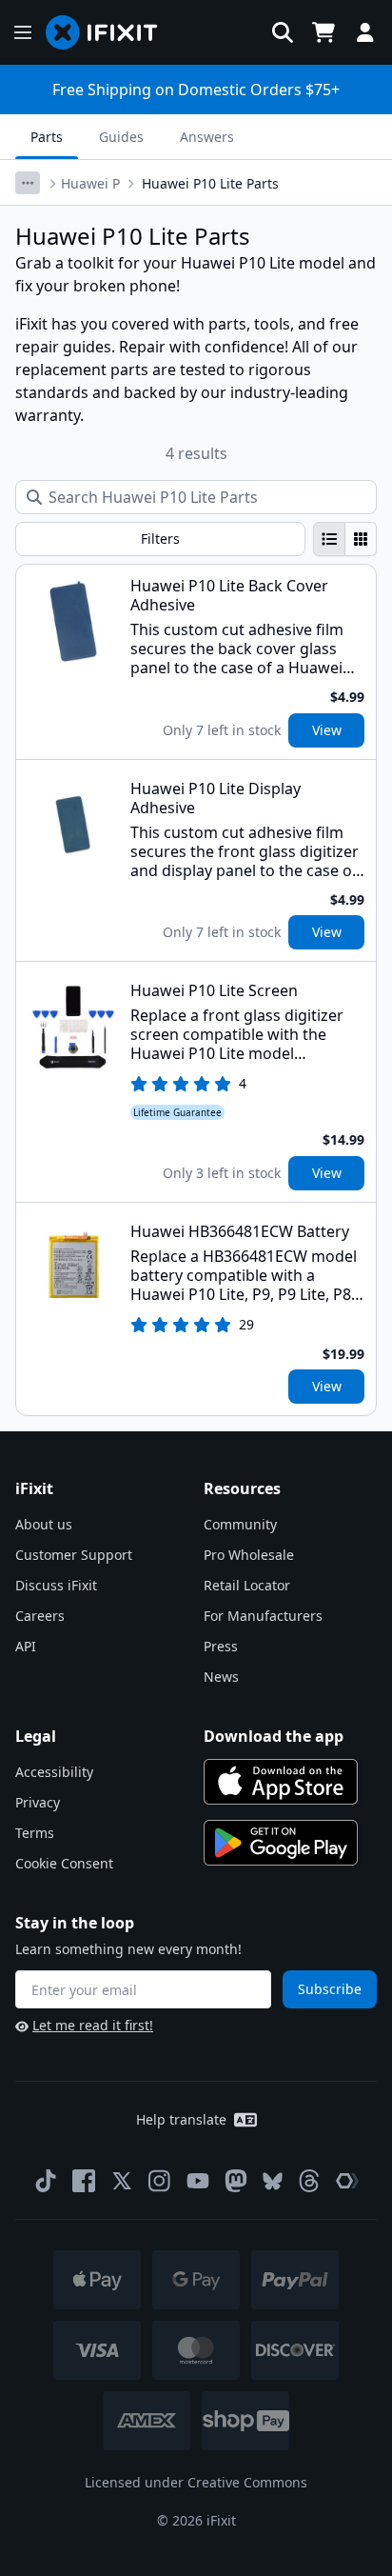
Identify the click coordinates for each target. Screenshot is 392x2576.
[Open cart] (323, 32)
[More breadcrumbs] (28, 183)
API (26, 1646)
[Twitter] (122, 2181)
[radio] (329, 539)
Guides (121, 137)
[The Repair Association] (347, 2181)
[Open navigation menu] (23, 32)
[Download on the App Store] (281, 1782)
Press (221, 1646)
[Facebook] (84, 2181)
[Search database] (283, 32)
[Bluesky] (273, 2181)
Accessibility (54, 1772)
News (221, 1677)
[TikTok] (46, 2181)
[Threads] (309, 2181)
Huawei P (90, 183)
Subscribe (330, 1989)
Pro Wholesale (249, 1555)
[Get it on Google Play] (281, 1843)
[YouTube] (198, 2181)
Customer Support (74, 1555)
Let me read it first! (93, 2025)
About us (44, 1524)
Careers (40, 1616)
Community (240, 1524)
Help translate (181, 2119)
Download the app (274, 1736)
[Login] (365, 32)
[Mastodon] (236, 2181)
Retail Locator (247, 1585)
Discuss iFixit (56, 1585)
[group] (345, 539)
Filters (160, 539)
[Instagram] (160, 2181)
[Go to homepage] (109, 32)
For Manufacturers (263, 1616)
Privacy (38, 1802)
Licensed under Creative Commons (196, 2482)
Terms (35, 1833)
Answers (207, 137)
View (327, 730)
